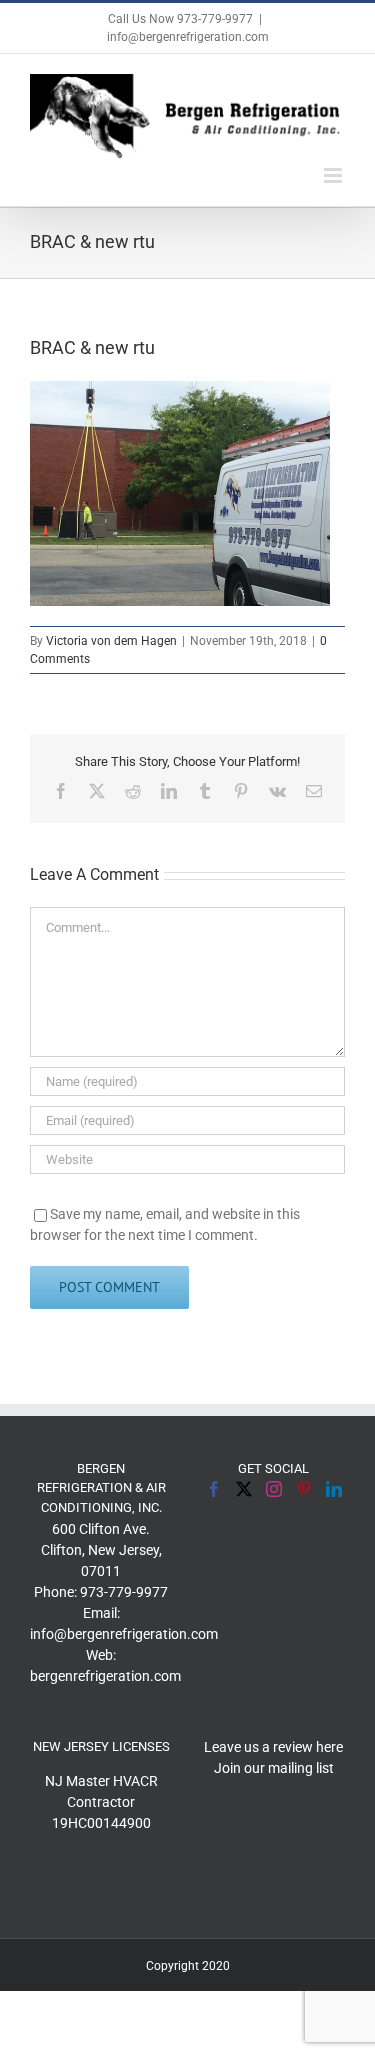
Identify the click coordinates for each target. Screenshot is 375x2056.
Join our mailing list (274, 1768)
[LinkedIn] (334, 1489)
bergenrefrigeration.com (105, 1676)
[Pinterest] (304, 1489)
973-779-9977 (124, 1592)
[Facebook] (214, 1489)
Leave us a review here (273, 1747)
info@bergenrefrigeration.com (188, 37)
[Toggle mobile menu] (334, 175)
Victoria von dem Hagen (111, 641)
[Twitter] (244, 1489)
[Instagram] (274, 1489)
